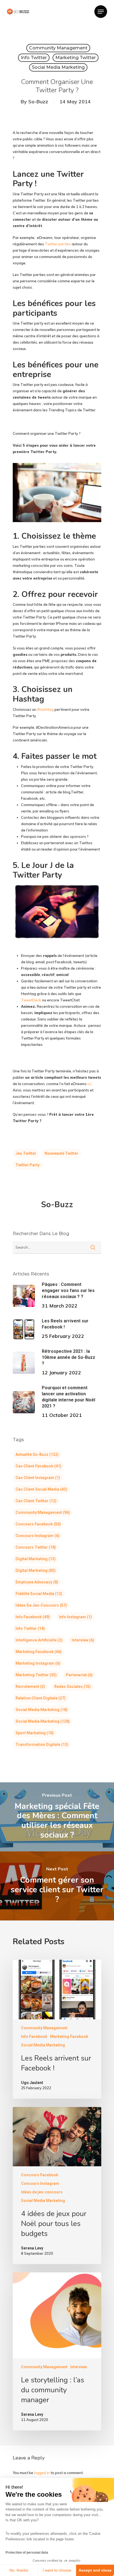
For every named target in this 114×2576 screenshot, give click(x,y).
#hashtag (45, 709)
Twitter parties (58, 244)
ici (89, 1084)
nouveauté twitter (61, 1153)
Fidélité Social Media (39, 1594)
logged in (42, 2473)
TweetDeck (31, 1000)
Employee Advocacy (37, 1582)
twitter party (28, 1165)
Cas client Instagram (38, 1478)
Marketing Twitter (76, 58)
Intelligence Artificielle (39, 1640)
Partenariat (79, 1675)
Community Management (58, 48)
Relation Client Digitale (41, 1698)
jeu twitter (26, 1153)
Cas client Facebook (38, 1466)
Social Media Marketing (58, 67)
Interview (83, 1640)
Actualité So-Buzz (37, 1454)
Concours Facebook (38, 1524)
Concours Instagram (37, 1536)
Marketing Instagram (38, 1663)
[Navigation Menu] (101, 12)
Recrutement (30, 1686)
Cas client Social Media (41, 1489)
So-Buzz (38, 102)
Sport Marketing (35, 1733)
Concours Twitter (36, 1547)
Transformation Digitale (42, 1744)
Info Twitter (34, 58)
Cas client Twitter (36, 1501)
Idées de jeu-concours (41, 1605)
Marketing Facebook (39, 1652)
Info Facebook (33, 1617)
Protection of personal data (27, 2553)
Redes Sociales (72, 1686)
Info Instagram (75, 1617)
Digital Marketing (36, 1559)
